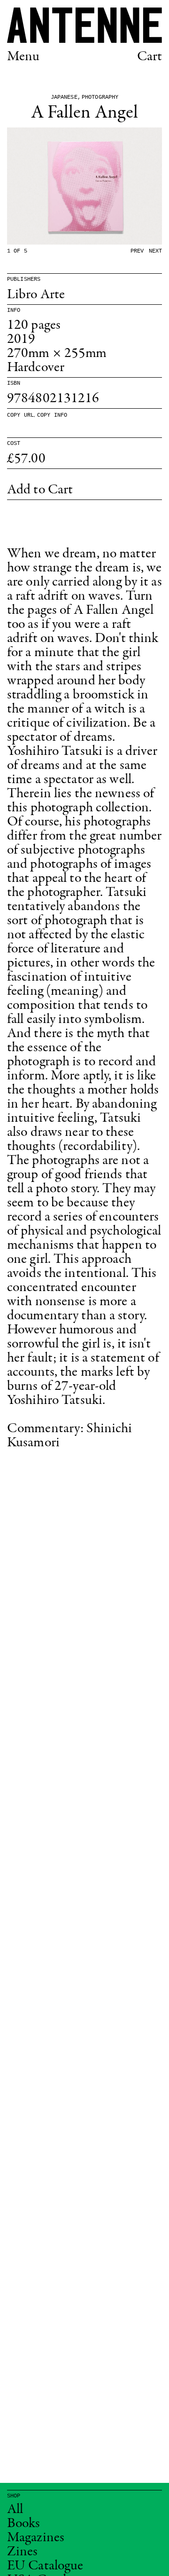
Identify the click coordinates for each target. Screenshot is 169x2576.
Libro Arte (36, 295)
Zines (23, 2552)
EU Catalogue (45, 2566)
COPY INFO (52, 415)
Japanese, (66, 97)
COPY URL (20, 415)
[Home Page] (84, 25)
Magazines (36, 2538)
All (15, 2510)
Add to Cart (40, 490)
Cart (150, 57)
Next (155, 251)
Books (24, 2524)
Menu (23, 57)
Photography (100, 97)
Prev (137, 251)
